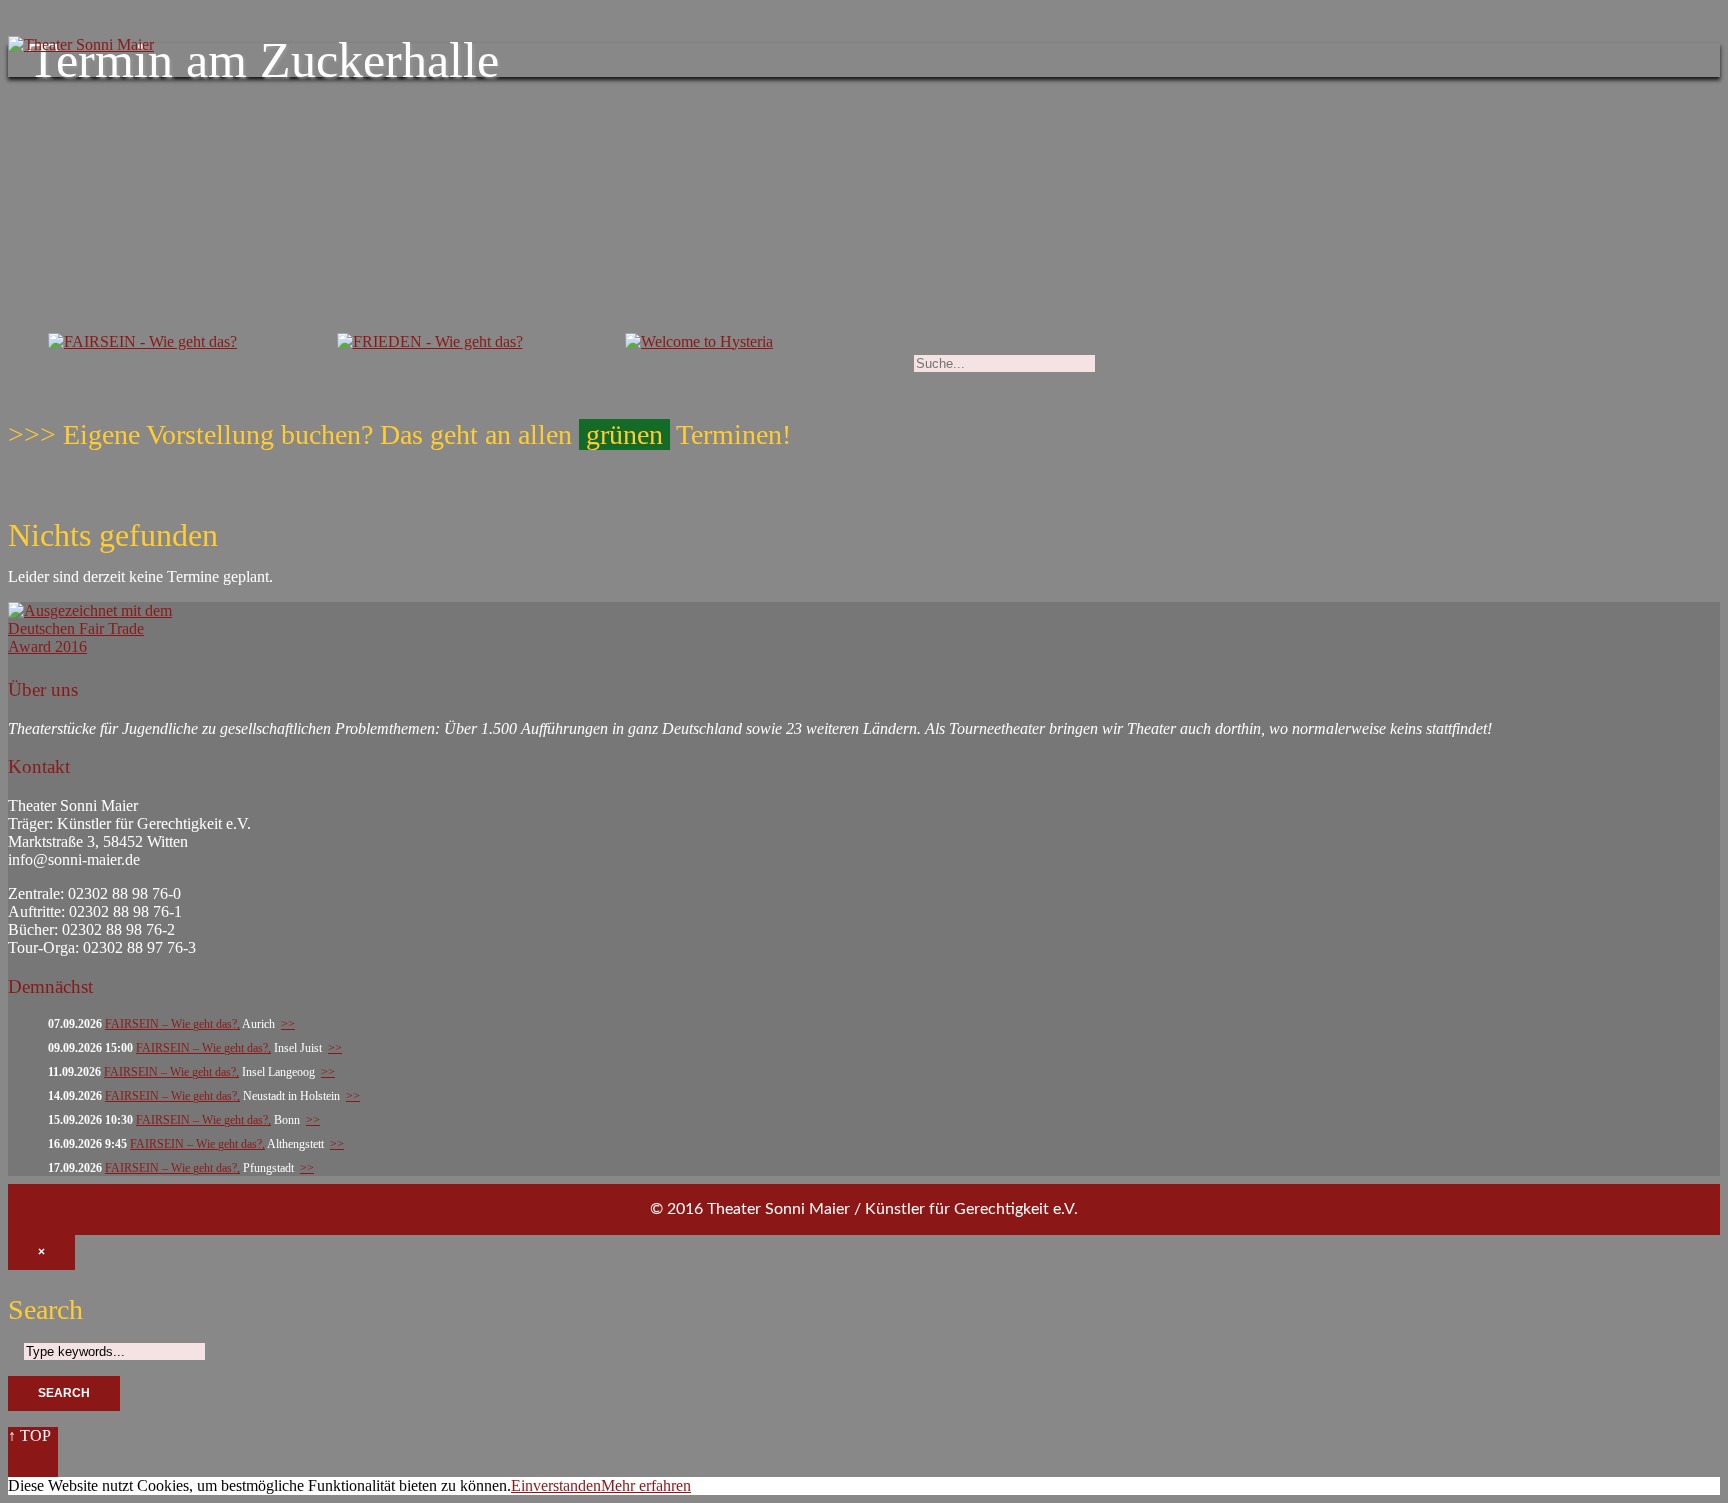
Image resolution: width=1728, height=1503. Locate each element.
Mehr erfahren (646, 1485)
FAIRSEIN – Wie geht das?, (172, 1024)
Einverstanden (556, 1485)
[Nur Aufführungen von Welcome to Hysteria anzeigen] (699, 345)
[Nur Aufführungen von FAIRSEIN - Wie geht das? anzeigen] (142, 345)
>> (288, 1024)
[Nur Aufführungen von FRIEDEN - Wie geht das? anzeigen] (430, 345)
